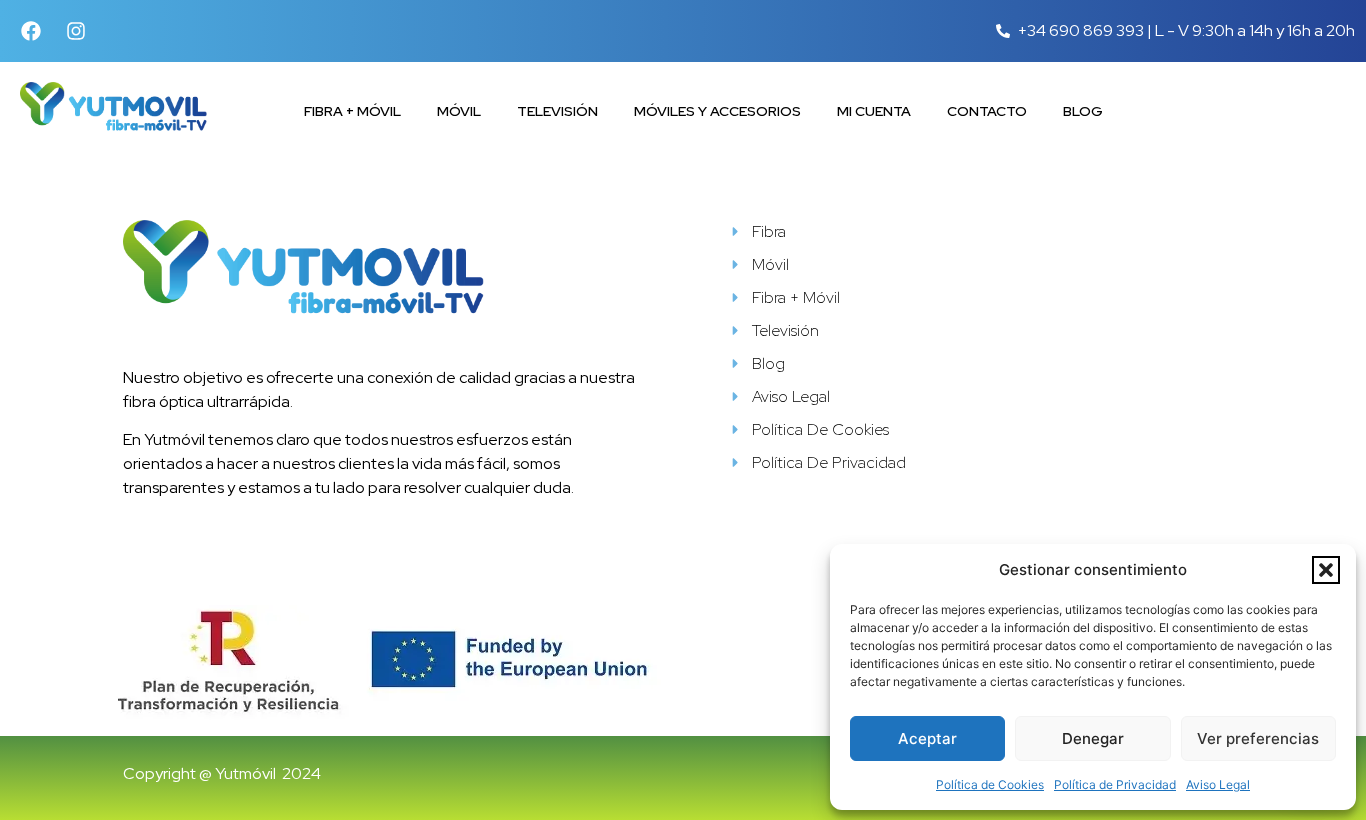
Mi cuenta (874, 111)
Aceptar (927, 738)
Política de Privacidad (1115, 784)
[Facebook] (31, 31)
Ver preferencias (1258, 738)
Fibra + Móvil (352, 111)
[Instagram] (76, 31)
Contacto (987, 111)
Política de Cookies (990, 784)
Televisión (557, 111)
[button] (1326, 570)
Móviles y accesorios (717, 111)
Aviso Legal (1218, 784)
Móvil (459, 111)
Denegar (1093, 738)
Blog (1083, 111)
